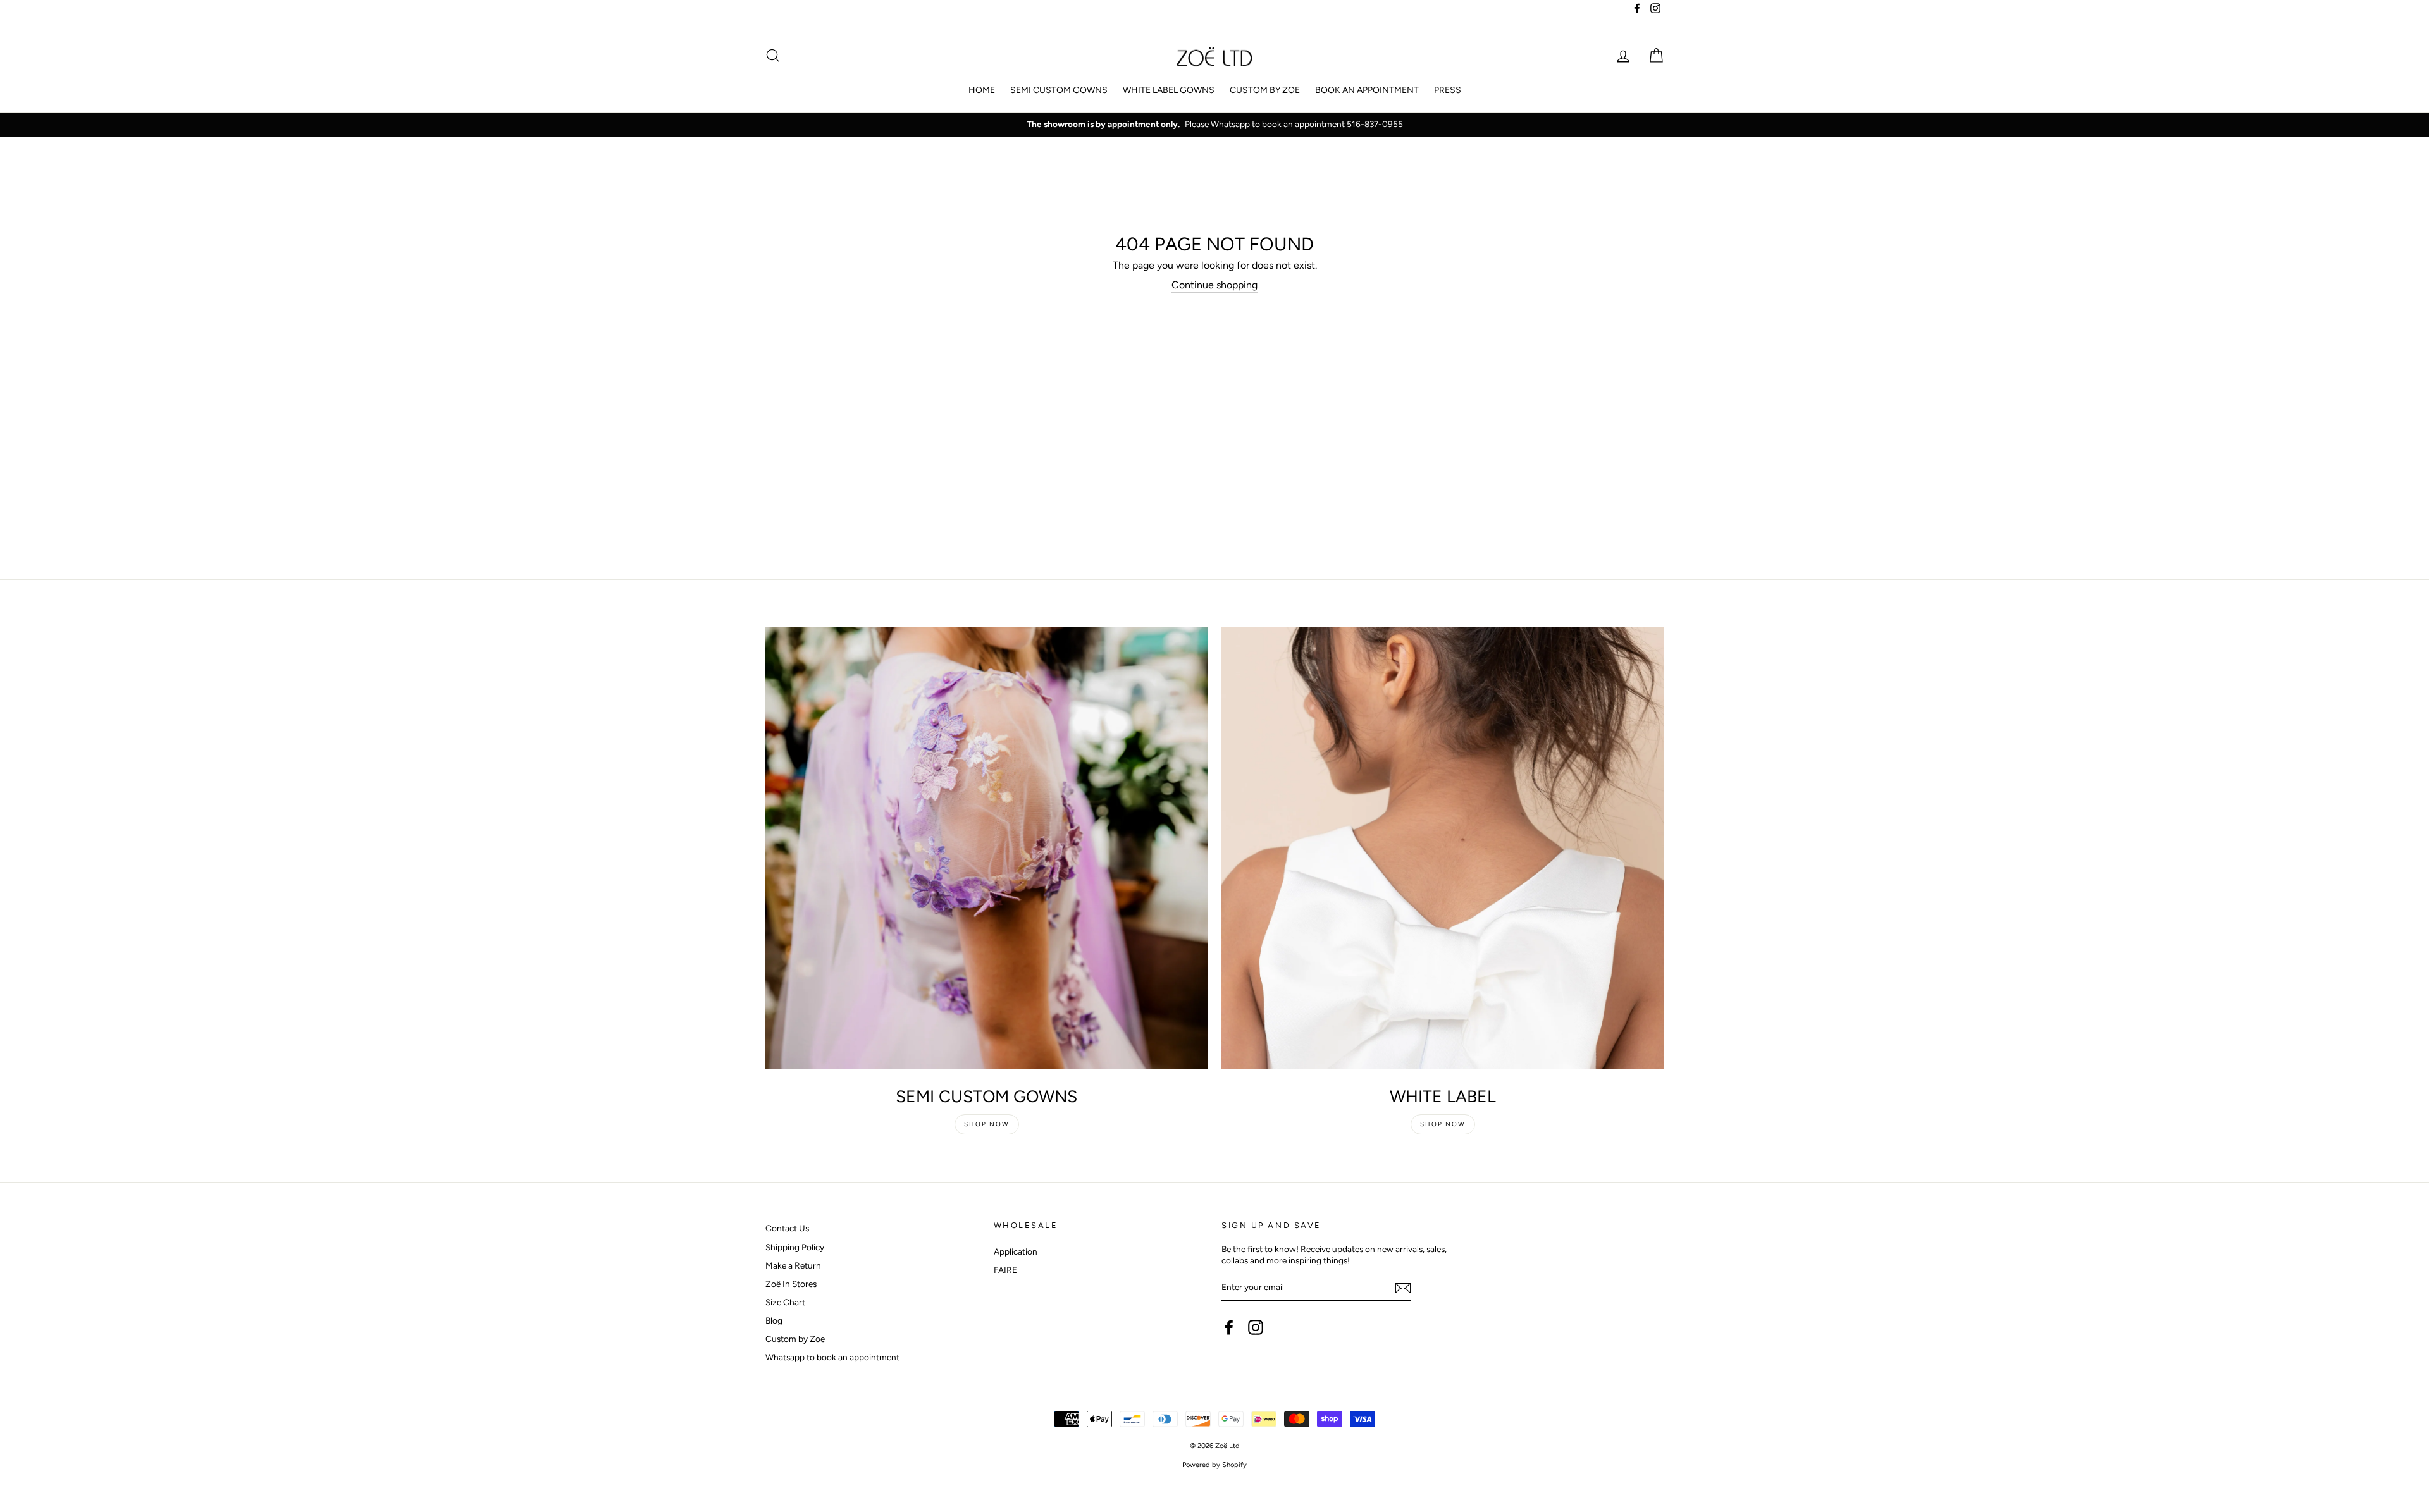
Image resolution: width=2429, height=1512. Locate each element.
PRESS (1448, 90)
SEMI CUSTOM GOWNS (1059, 90)
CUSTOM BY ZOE (1265, 90)
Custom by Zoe (795, 1339)
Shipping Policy (795, 1247)
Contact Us (787, 1228)
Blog (774, 1320)
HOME (982, 90)
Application (1016, 1251)
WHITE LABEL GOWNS (1169, 90)
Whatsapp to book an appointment (832, 1357)
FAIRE (1005, 1270)
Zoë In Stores (791, 1284)
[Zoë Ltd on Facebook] (1229, 1327)
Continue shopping (1214, 285)
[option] (1214, 125)
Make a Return (793, 1265)
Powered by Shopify (1214, 1465)
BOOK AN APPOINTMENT (1367, 90)
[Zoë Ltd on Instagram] (1256, 1327)
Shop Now (987, 1124)
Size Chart (785, 1302)
